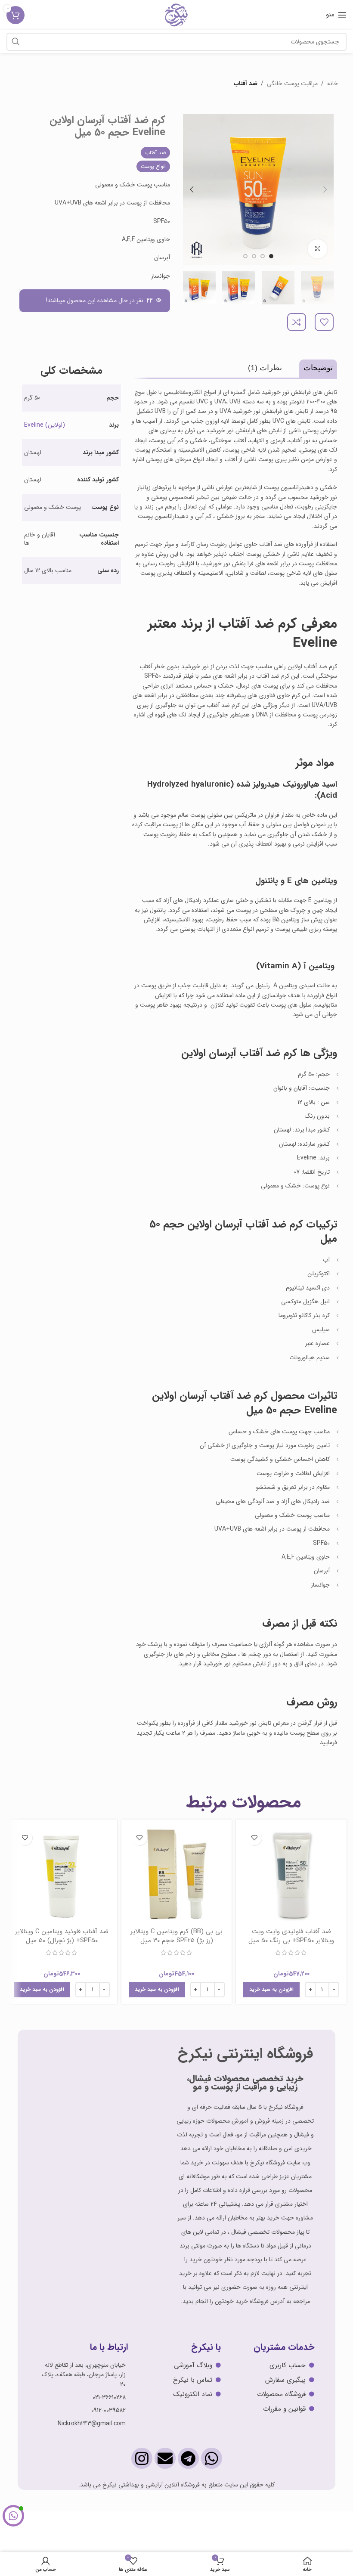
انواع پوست (153, 166)
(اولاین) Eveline (45, 425)
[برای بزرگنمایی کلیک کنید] (317, 249)
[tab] (318, 367)
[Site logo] (176, 15)
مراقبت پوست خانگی (292, 84)
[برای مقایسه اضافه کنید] (297, 322)
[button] (271, 1990)
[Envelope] (165, 2458)
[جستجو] (15, 42)
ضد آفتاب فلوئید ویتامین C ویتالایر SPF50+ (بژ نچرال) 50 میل (62, 1936)
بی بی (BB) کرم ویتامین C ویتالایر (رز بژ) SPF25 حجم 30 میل (176, 1936)
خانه (333, 84)
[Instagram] (142, 2458)
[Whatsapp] (212, 2458)
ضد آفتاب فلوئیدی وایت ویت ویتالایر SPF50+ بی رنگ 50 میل (291, 1936)
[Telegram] (188, 2458)
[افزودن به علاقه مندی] (324, 322)
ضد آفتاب (246, 84)
